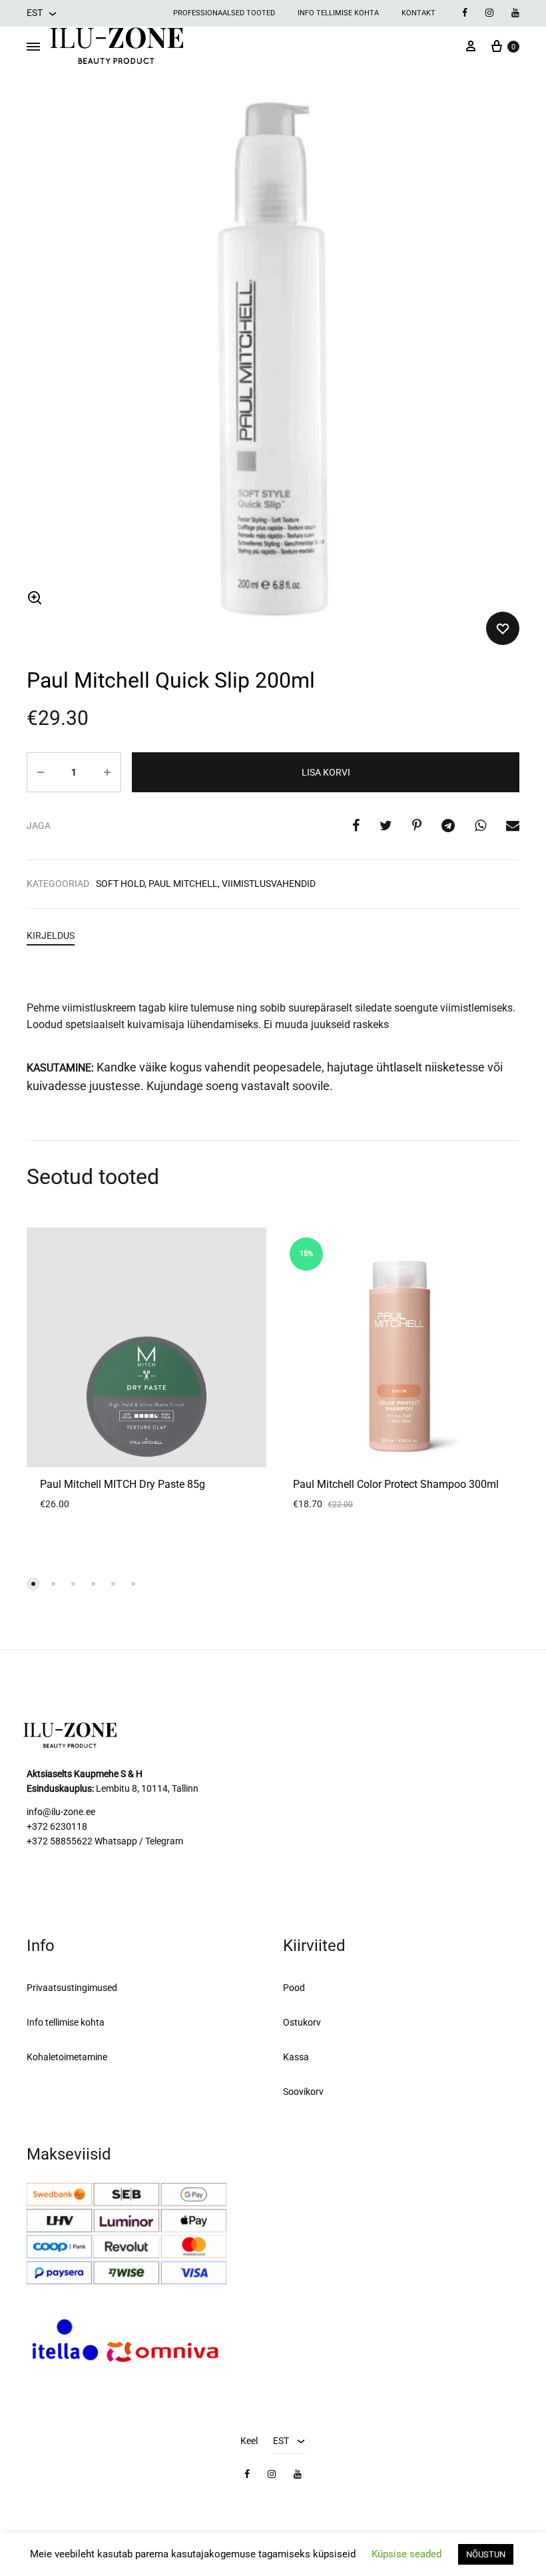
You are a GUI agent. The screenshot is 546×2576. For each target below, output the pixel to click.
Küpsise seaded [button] (407, 2554)
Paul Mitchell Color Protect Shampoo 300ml (396, 1484)
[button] (35, 598)
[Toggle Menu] (33, 47)
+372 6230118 (57, 1826)
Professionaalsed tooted (224, 13)
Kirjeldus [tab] (51, 936)
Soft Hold (120, 884)
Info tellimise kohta (338, 13)
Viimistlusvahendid (269, 884)
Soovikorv (303, 2092)
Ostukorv (302, 2022)
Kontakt (418, 13)
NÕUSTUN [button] (486, 2554)
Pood (294, 1988)
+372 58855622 (60, 1841)
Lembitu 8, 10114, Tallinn (147, 1788)
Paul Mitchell (183, 884)
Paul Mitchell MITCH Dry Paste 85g (123, 1484)
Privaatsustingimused (72, 1988)
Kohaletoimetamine (67, 2057)
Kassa (296, 2057)
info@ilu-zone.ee (61, 1812)
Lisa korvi (326, 772)
